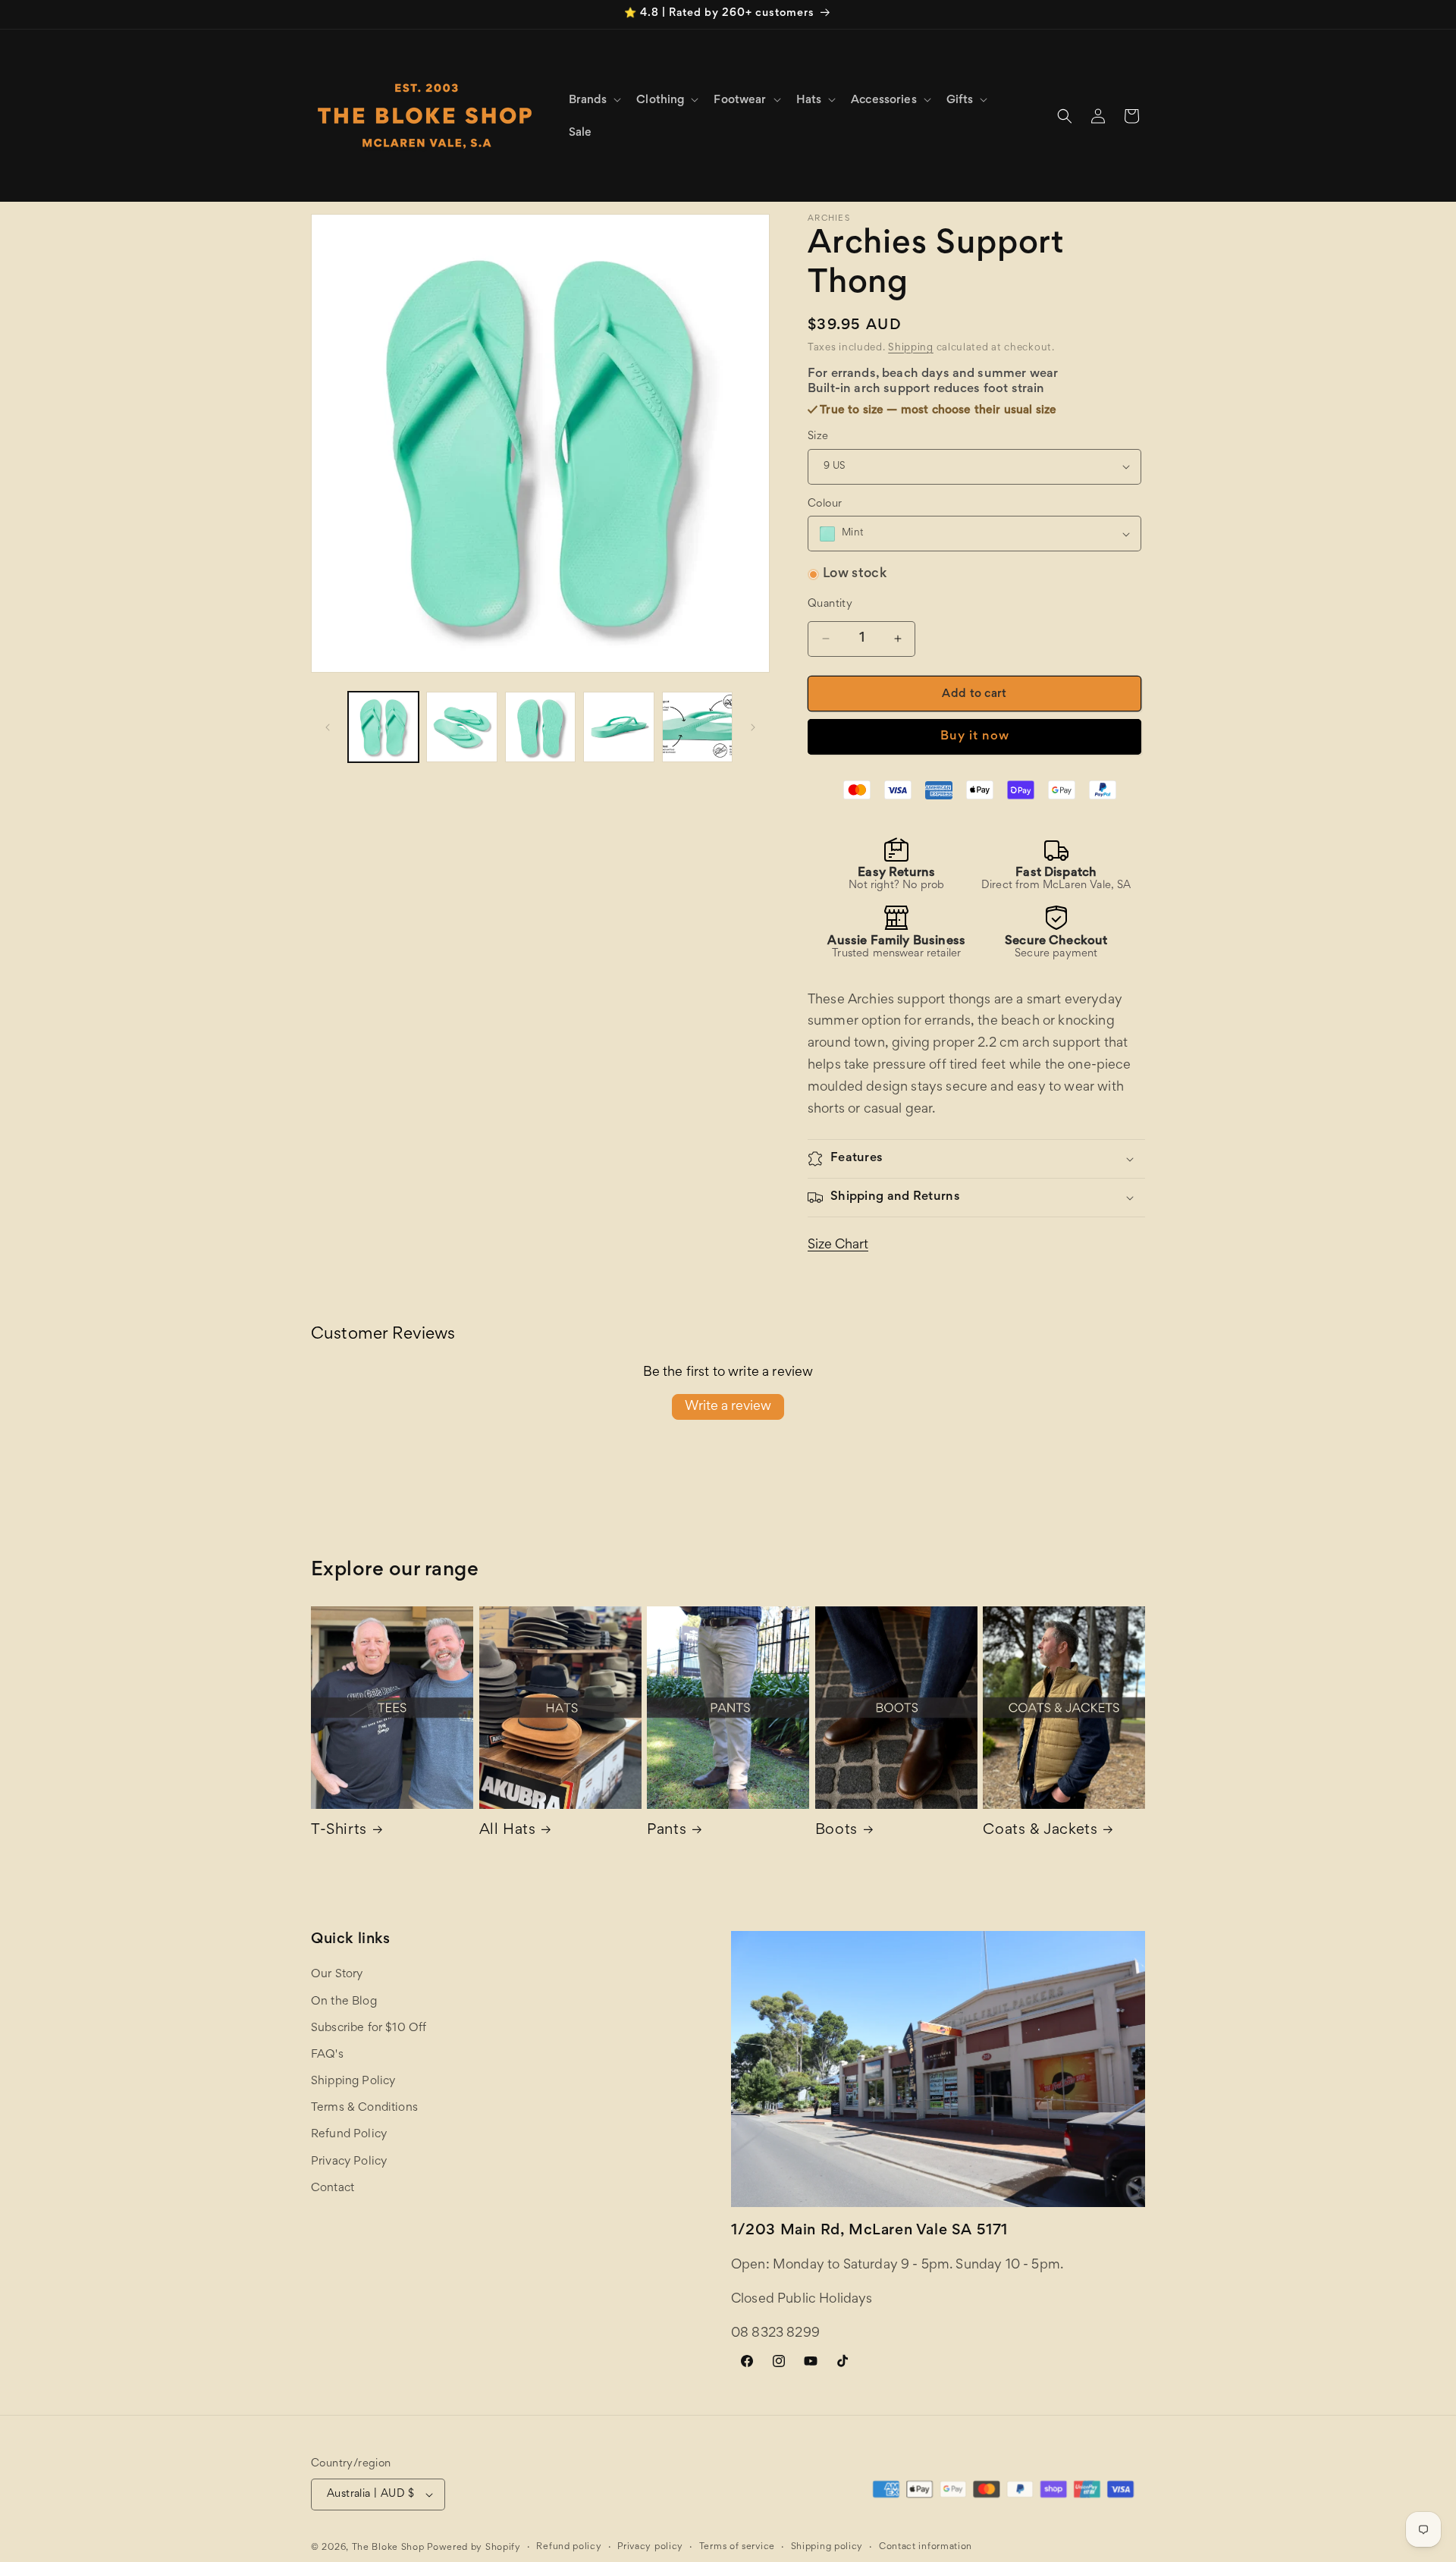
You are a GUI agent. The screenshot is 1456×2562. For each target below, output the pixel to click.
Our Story (337, 1975)
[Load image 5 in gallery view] (697, 727)
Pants (667, 1830)
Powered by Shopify (474, 2548)
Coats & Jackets (1040, 1830)
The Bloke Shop (388, 2548)
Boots (836, 1830)
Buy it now (975, 737)
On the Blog (344, 2002)
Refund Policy (349, 2135)
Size (818, 436)
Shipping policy (827, 2547)
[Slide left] (328, 727)
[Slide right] (753, 727)
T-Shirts (339, 1830)
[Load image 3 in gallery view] (540, 727)
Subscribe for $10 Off (369, 2028)
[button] (594, 100)
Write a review (728, 1407)
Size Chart (838, 1245)
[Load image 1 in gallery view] (383, 727)
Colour (825, 504)
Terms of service (737, 2547)
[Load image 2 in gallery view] (461, 727)
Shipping (911, 348)
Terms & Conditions (364, 2108)
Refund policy (569, 2547)
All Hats (508, 1830)
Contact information (926, 2547)
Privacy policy (650, 2547)
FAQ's (327, 2055)
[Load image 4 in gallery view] (618, 727)
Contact (333, 2188)
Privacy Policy (349, 2162)
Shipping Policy (353, 2081)
